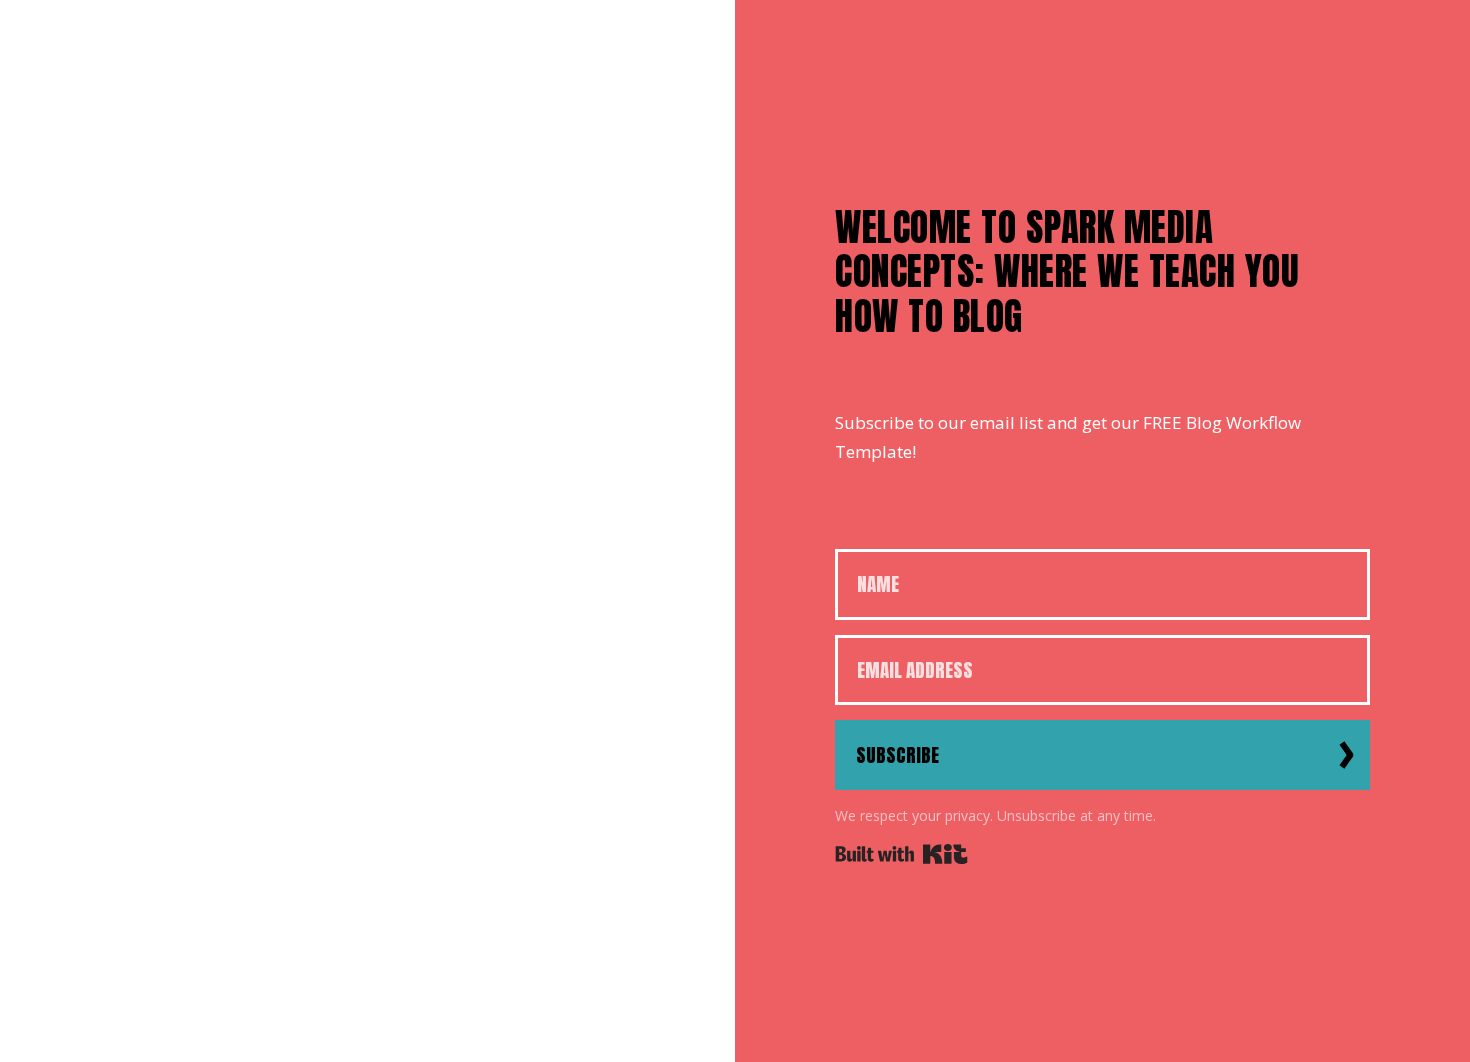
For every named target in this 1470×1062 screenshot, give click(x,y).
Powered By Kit (901, 854)
